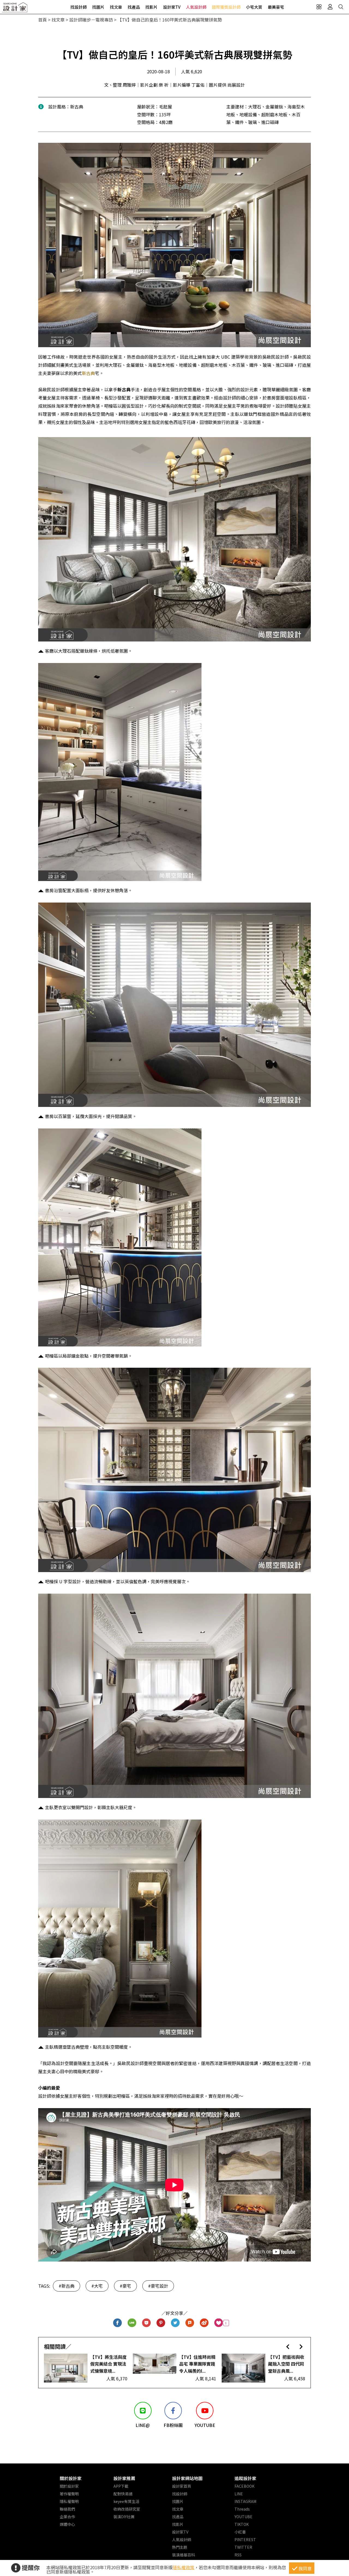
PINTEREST (245, 2539)
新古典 (88, 373)
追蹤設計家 (245, 2478)
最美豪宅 (276, 7)
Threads (242, 2509)
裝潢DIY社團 (124, 2517)
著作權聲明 (69, 2494)
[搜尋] (341, 7)
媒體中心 (67, 2524)
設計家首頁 (182, 2486)
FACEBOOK (244, 2486)
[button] (288, 2346)
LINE (239, 2494)
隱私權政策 (183, 2567)
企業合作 (67, 2517)
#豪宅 (125, 2286)
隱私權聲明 (69, 2501)
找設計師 (79, 7)
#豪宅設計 (158, 2286)
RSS (238, 2555)
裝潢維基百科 (183, 2555)
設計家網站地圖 (187, 2478)
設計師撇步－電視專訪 (91, 20)
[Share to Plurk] (190, 2323)
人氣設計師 (196, 7)
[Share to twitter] (175, 2323)
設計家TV (172, 7)
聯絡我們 (67, 2509)
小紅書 (240, 2532)
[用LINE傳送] (132, 2323)
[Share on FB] (118, 2323)
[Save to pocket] (147, 2323)
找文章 (116, 7)
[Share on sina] (204, 2323)
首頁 (43, 20)
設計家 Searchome (15, 9)
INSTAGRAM (245, 2501)
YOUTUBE (243, 2517)
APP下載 (121, 2486)
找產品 (134, 7)
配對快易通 (123, 2494)
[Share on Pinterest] (161, 2323)
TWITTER (243, 2547)
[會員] (330, 7)
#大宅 (97, 2286)
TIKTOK (242, 2524)
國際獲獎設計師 (226, 7)
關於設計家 (71, 2478)
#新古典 (67, 2286)
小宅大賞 (254, 7)
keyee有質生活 (126, 2501)
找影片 (151, 7)
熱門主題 (180, 2547)
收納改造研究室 (127, 2509)
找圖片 (98, 7)
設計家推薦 (124, 2478)
